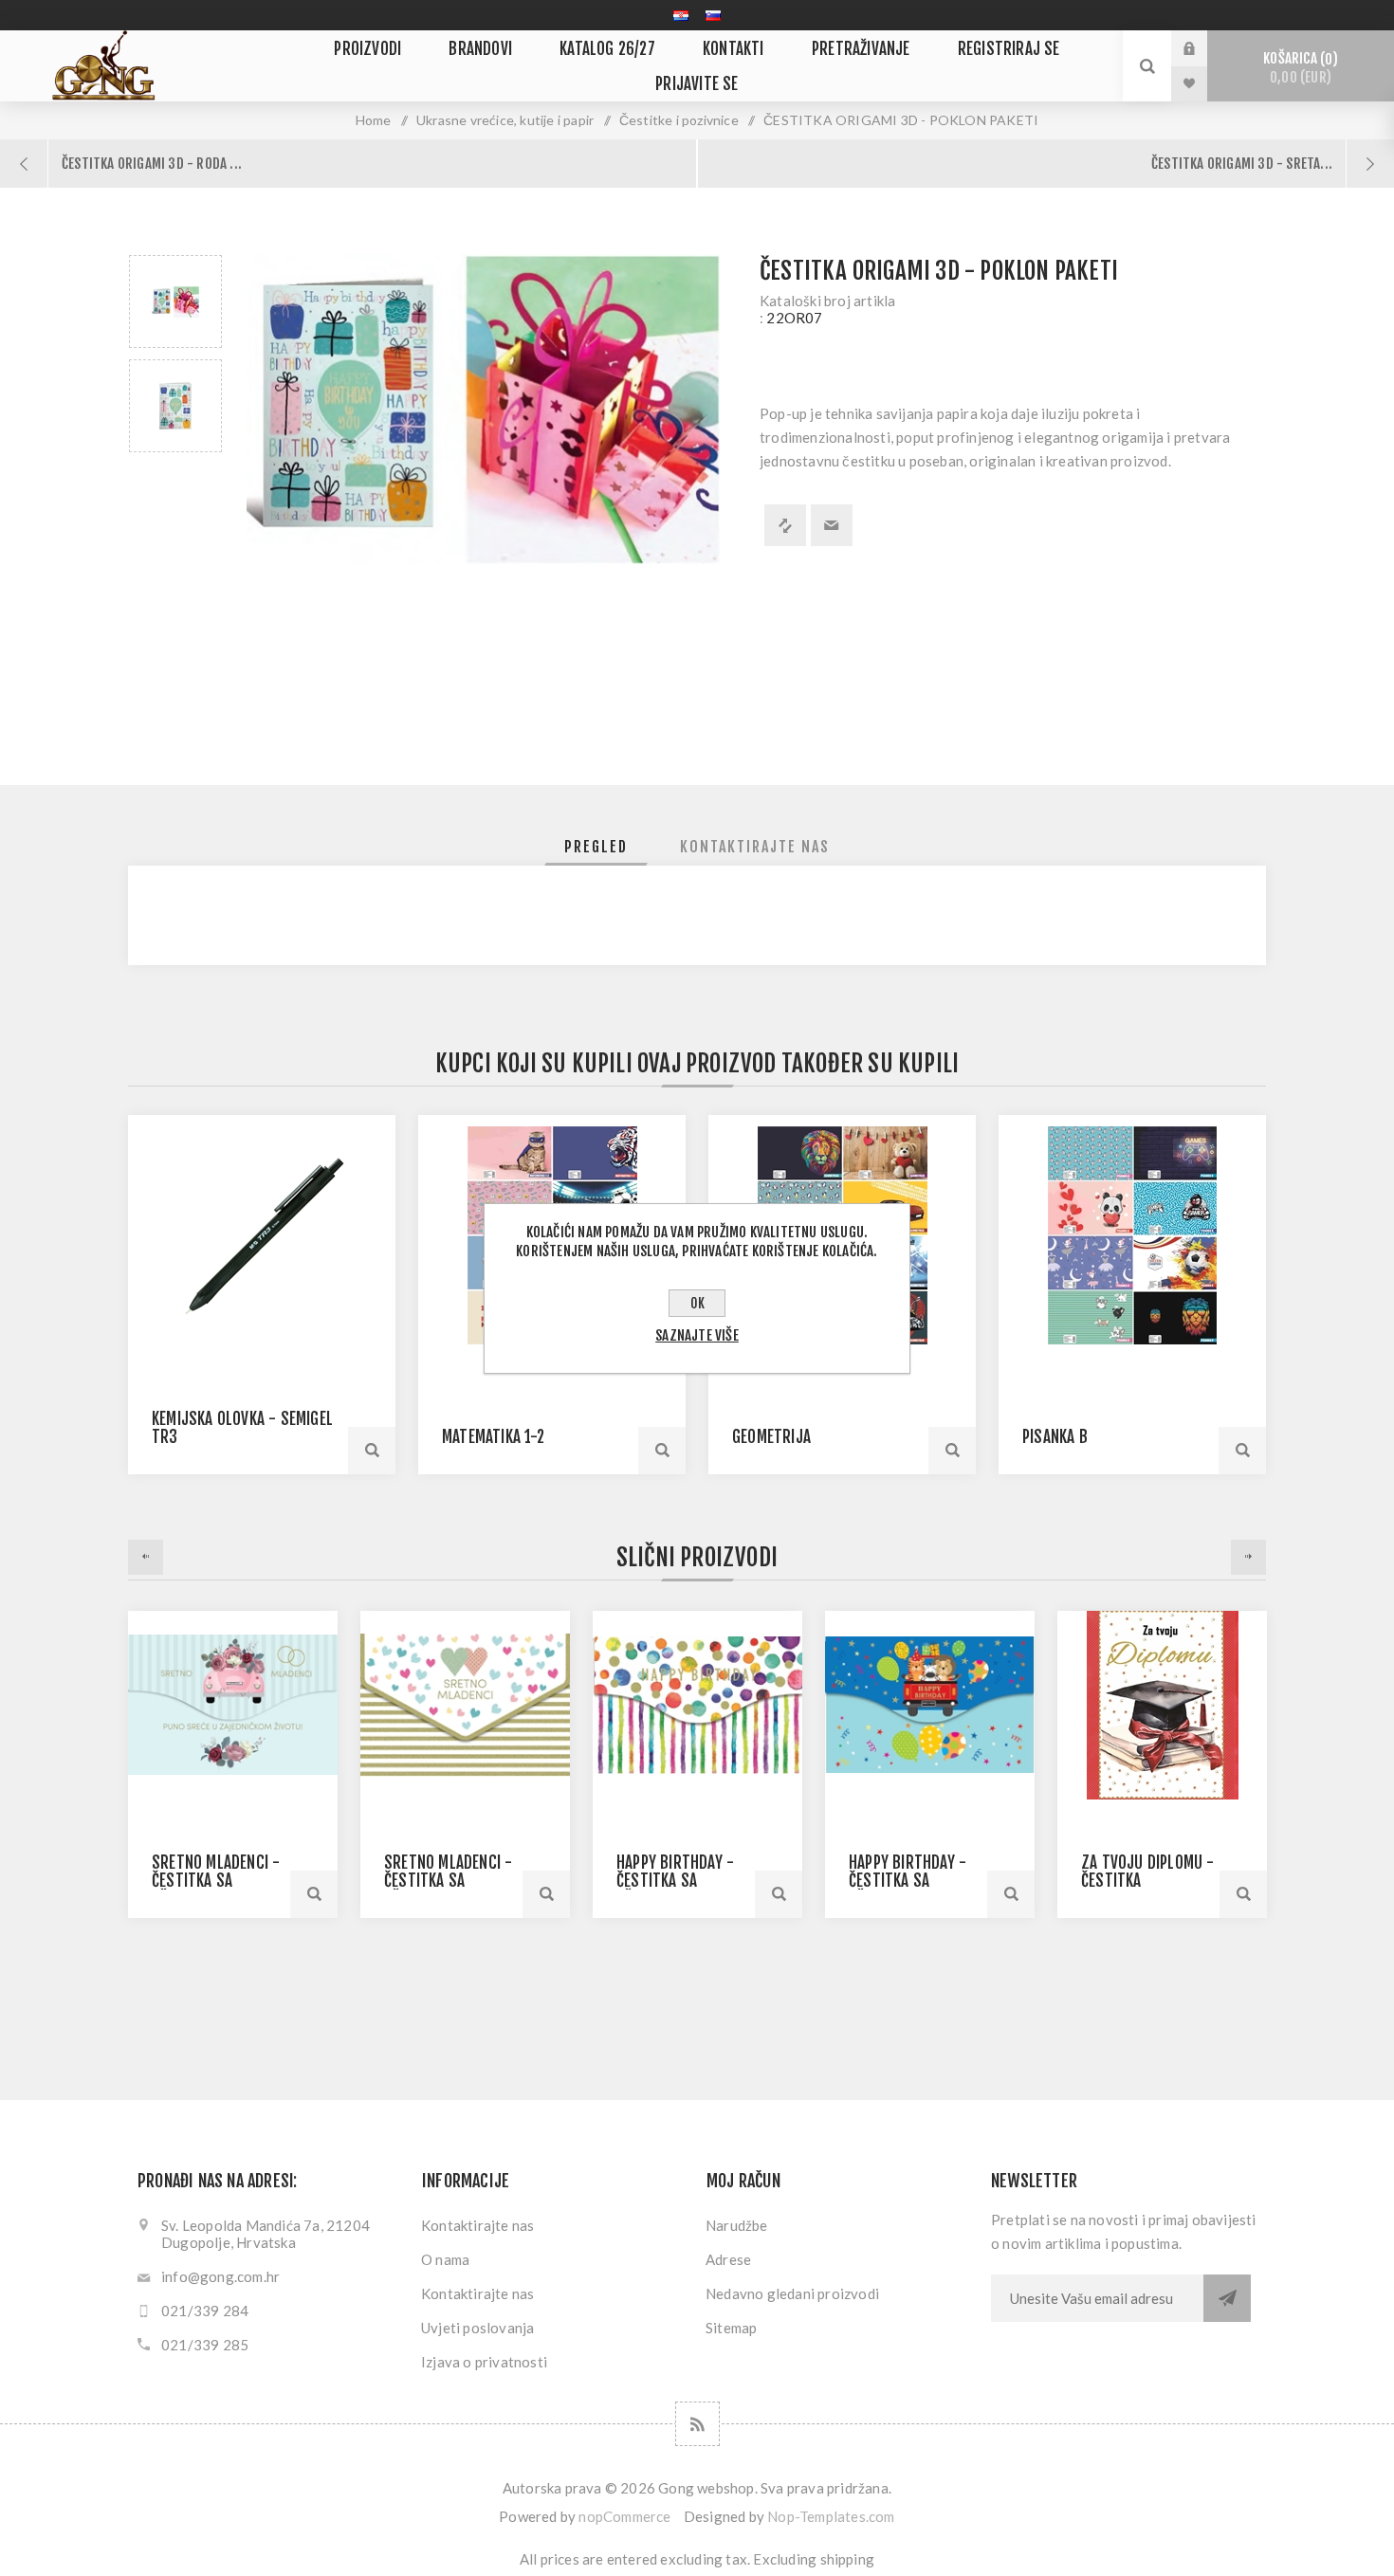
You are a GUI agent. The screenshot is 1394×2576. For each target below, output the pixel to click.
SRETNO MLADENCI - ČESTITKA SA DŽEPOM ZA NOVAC (216, 1881)
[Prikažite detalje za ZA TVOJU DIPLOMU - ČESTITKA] (1162, 1705)
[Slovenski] (713, 15)
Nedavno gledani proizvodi (792, 2293)
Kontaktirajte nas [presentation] (755, 847)
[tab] (596, 847)
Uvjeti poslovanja (477, 2328)
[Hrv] (681, 15)
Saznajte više (697, 1335)
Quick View (314, 1894)
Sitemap (731, 2328)
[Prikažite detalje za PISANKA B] (1132, 1235)
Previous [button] (146, 1557)
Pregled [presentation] (596, 847)
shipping (848, 2559)
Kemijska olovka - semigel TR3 (242, 1428)
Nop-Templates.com (831, 2516)
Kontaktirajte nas (477, 2225)
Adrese (728, 2259)
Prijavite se (1203, 48)
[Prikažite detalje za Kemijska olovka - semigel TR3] (262, 1235)
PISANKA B (1055, 1437)
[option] (175, 301)
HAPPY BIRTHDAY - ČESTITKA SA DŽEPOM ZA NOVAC (675, 1881)
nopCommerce (624, 2516)
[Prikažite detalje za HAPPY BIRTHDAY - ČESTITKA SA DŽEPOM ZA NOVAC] (697, 1705)
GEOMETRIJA (771, 1437)
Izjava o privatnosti (484, 2362)
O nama (445, 2259)
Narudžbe (737, 2225)
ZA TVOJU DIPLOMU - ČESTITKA (1148, 1872)
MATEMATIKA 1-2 (493, 1437)
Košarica (1297, 68)
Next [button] (1248, 1557)
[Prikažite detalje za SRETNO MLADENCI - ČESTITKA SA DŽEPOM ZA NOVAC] (233, 1705)
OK (697, 1303)
